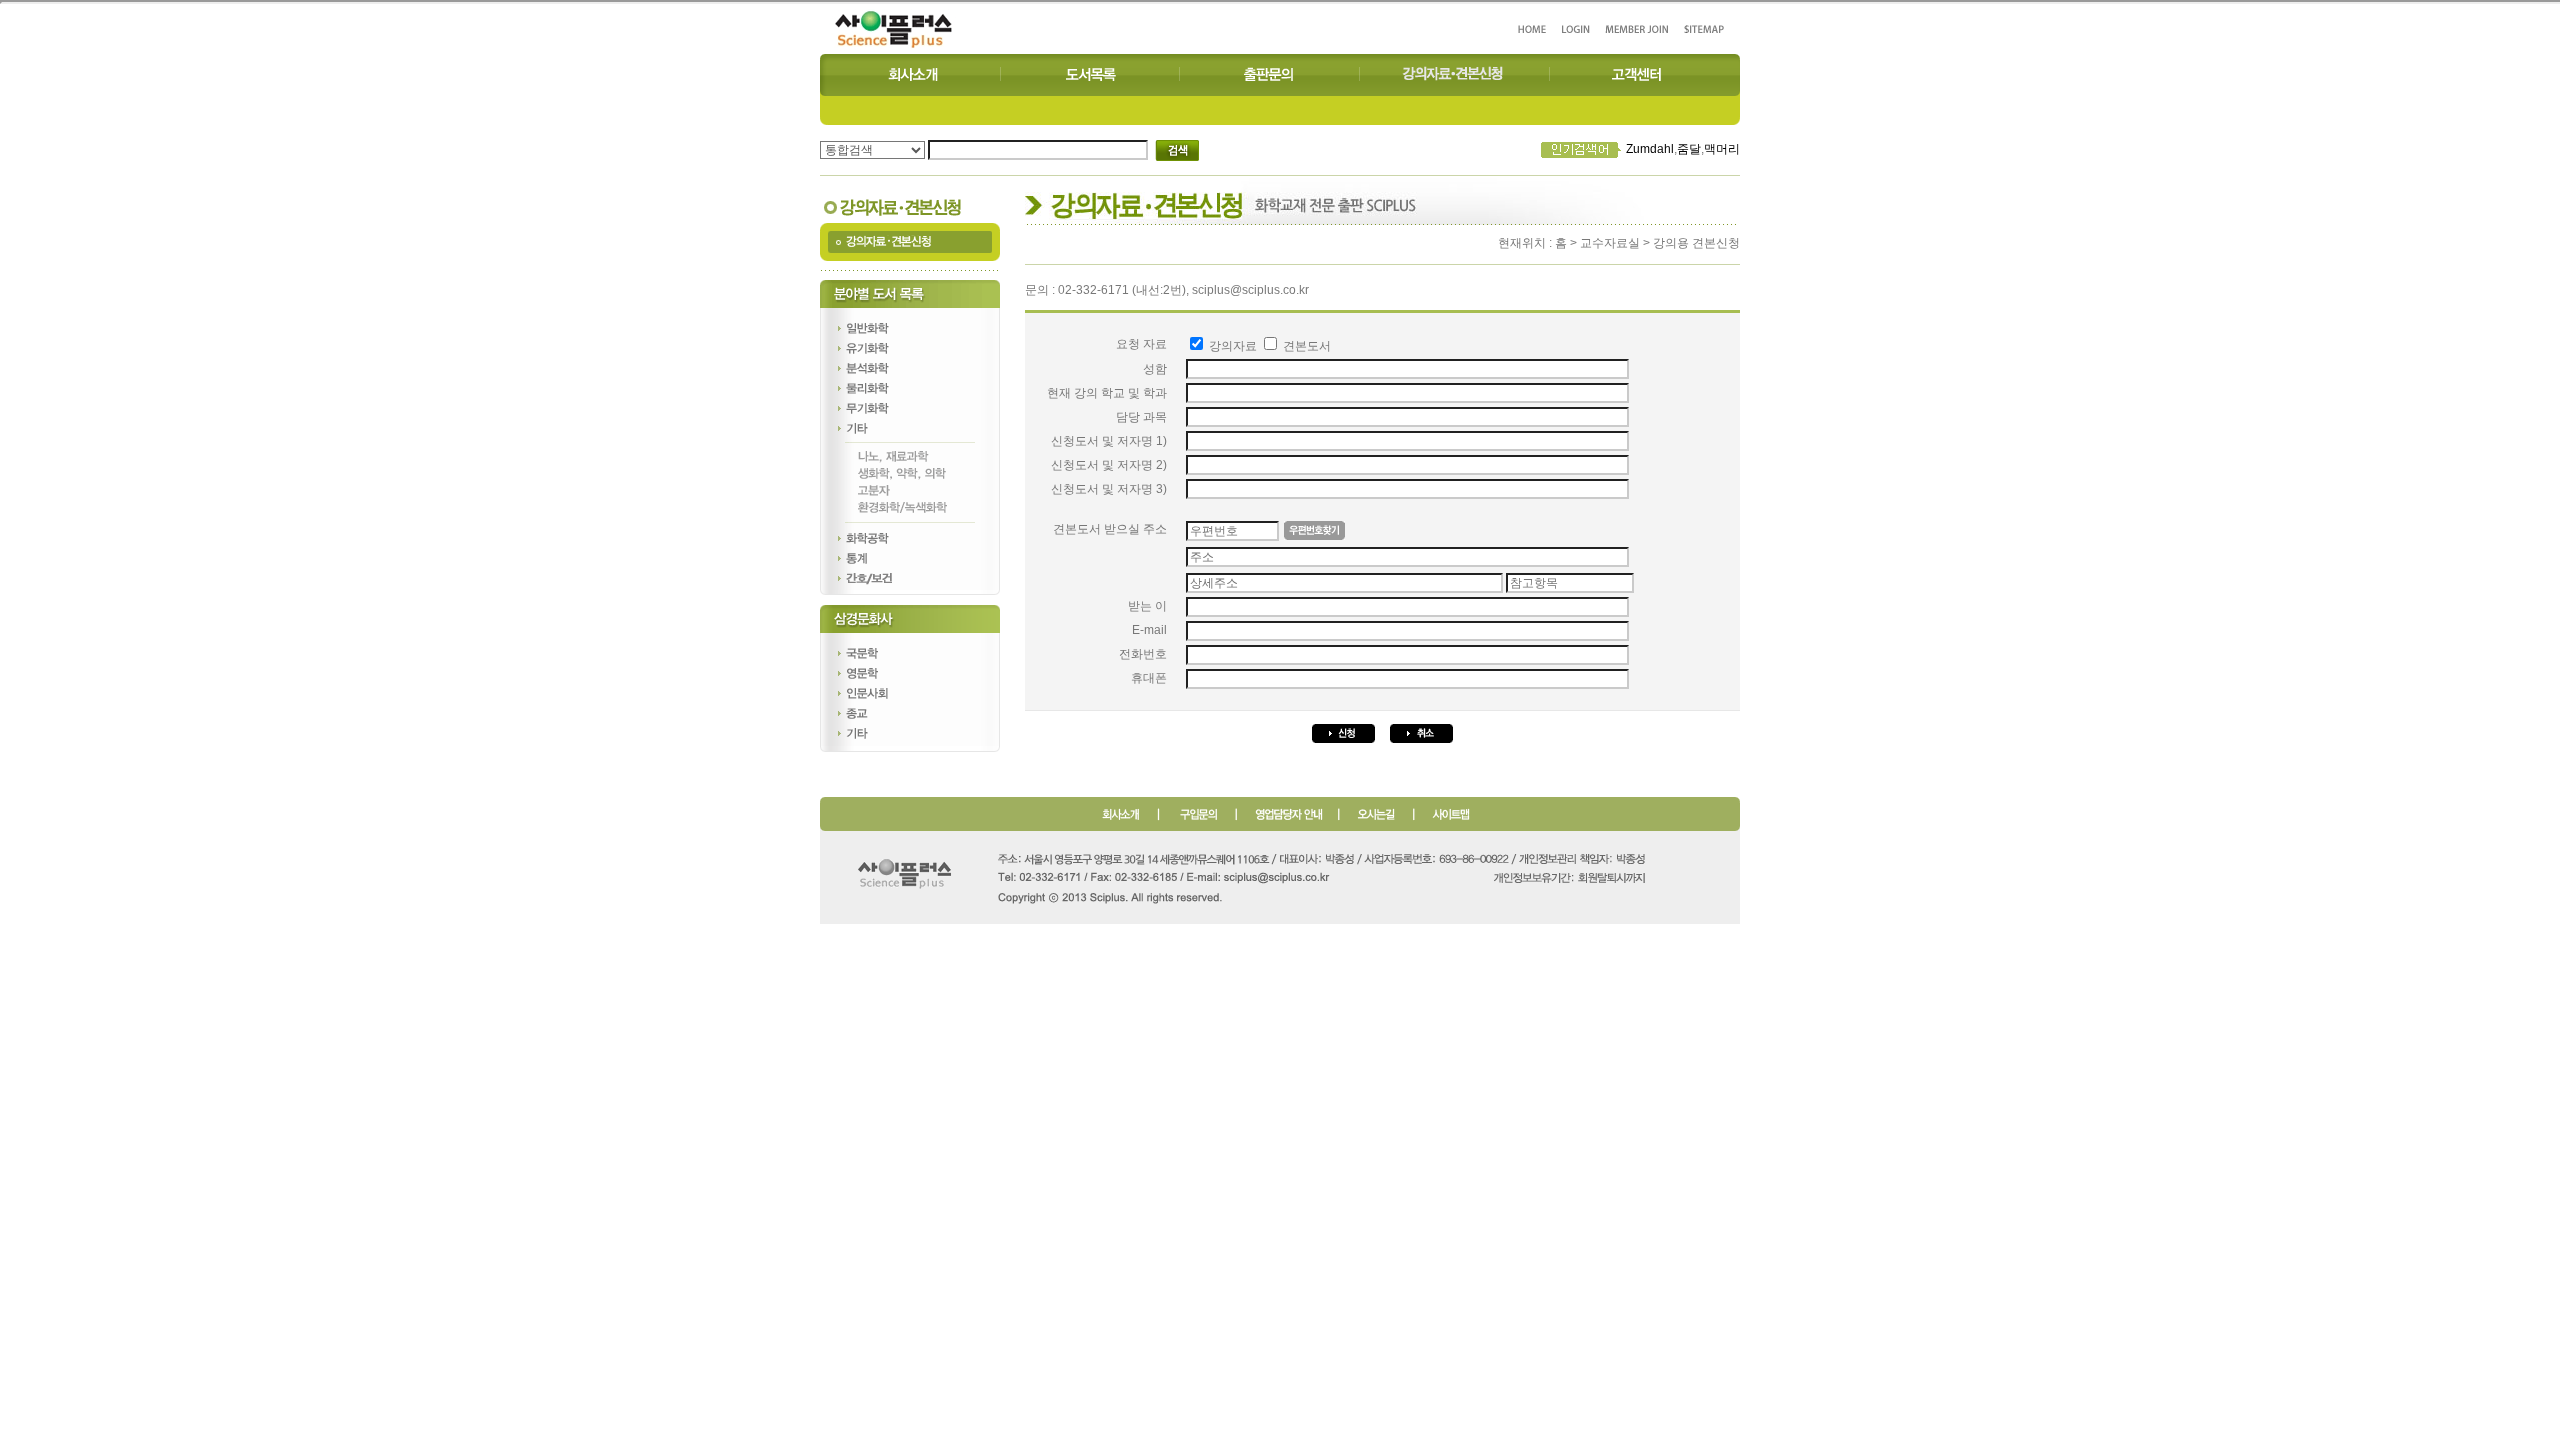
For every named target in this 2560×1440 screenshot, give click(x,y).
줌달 (1689, 149)
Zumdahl (1650, 149)
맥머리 (1722, 149)
